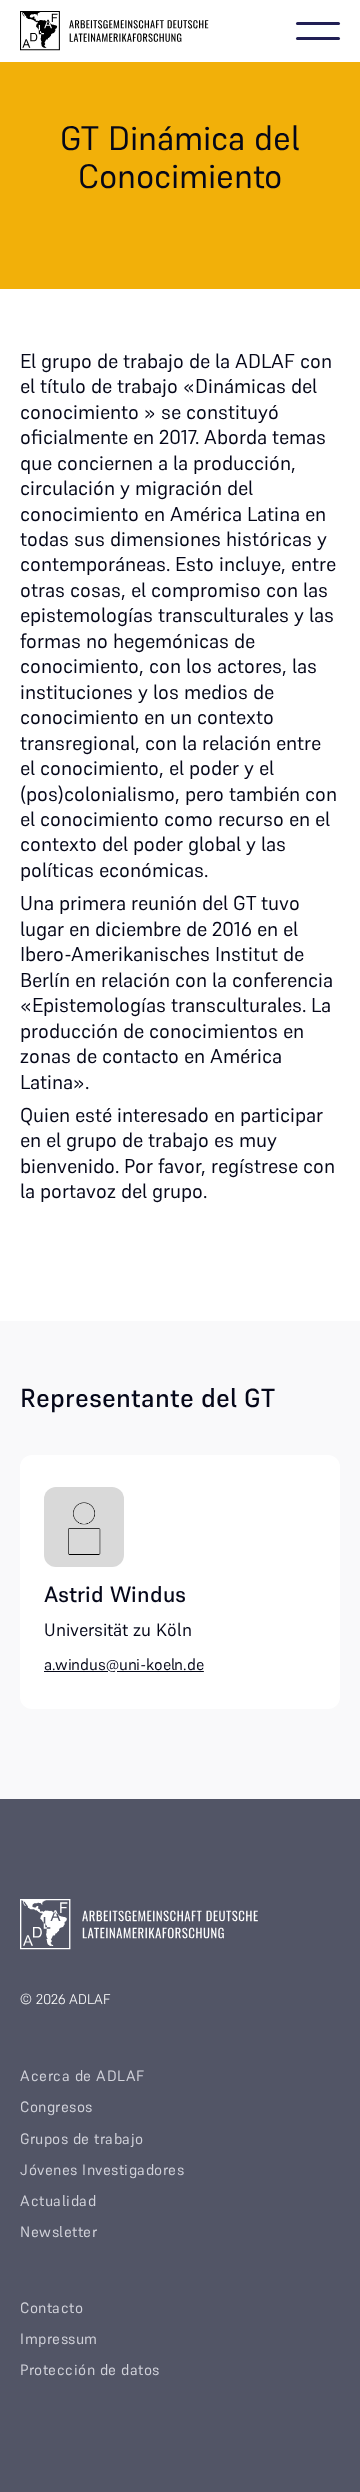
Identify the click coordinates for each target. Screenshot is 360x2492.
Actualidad (58, 2200)
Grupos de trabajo (82, 2138)
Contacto (51, 2307)
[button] (318, 31)
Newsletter (58, 2231)
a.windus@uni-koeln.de (124, 1664)
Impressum (59, 2338)
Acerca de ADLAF (82, 2075)
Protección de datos (90, 2369)
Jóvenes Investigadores (102, 2169)
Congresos (56, 2106)
